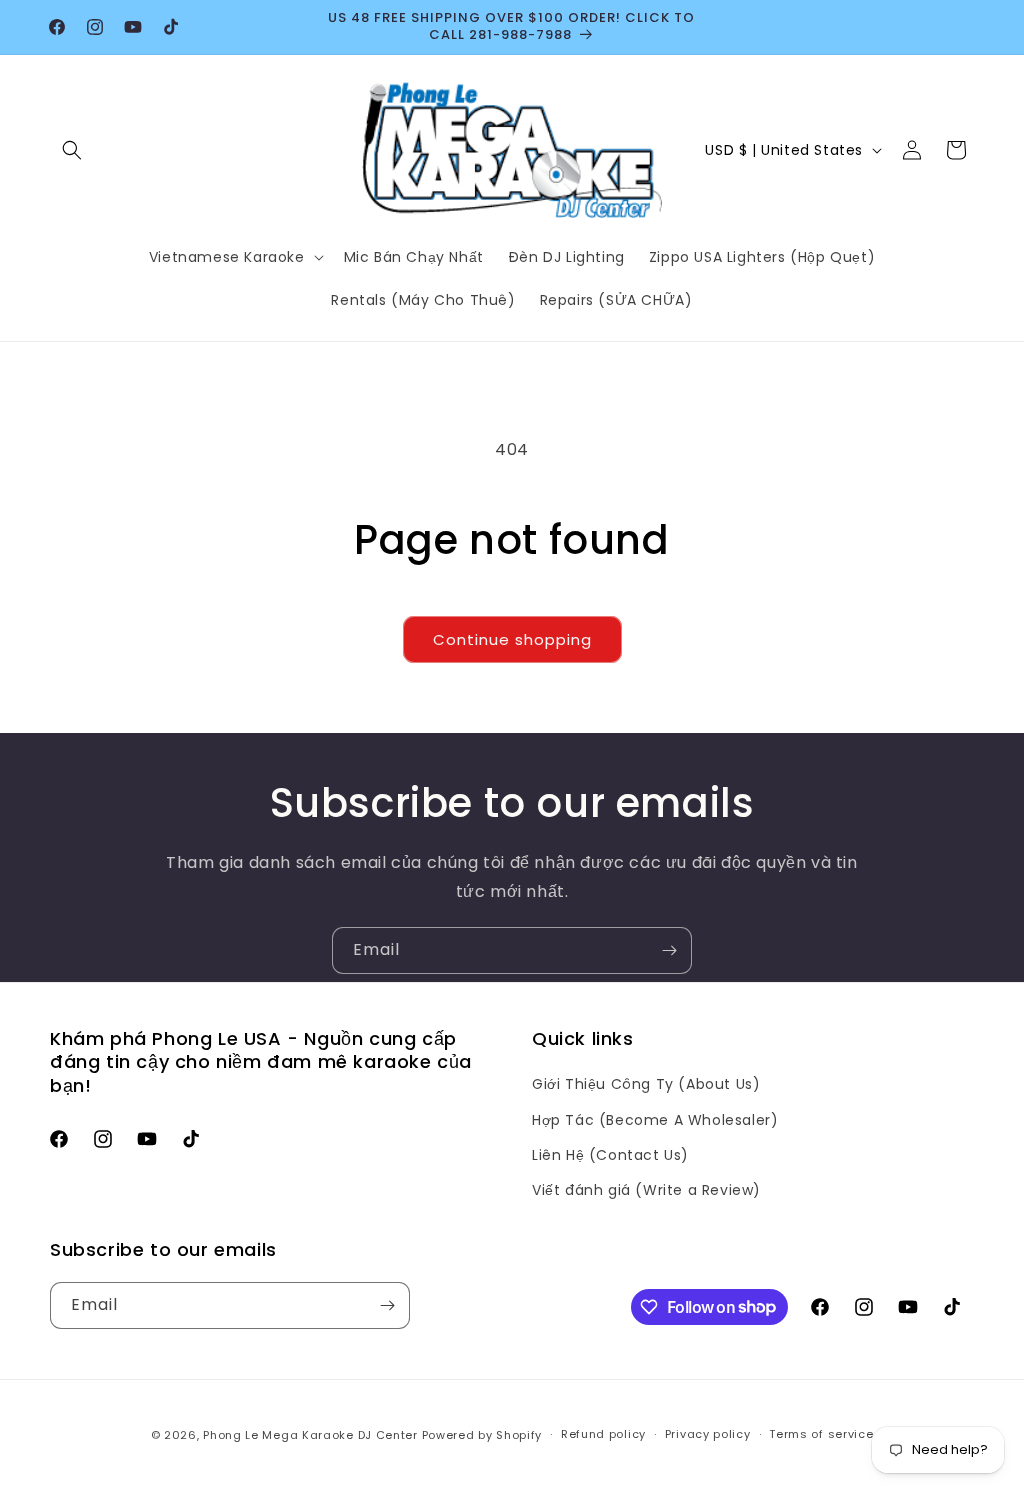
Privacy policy (708, 1434)
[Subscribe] (669, 950)
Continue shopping (512, 639)
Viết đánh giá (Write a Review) (646, 1190)
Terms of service (821, 1434)
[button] (72, 150)
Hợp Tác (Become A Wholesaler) (655, 1120)
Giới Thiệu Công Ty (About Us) (646, 1084)
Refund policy (603, 1434)
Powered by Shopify (482, 1435)
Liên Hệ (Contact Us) (610, 1155)
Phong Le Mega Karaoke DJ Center (310, 1435)
